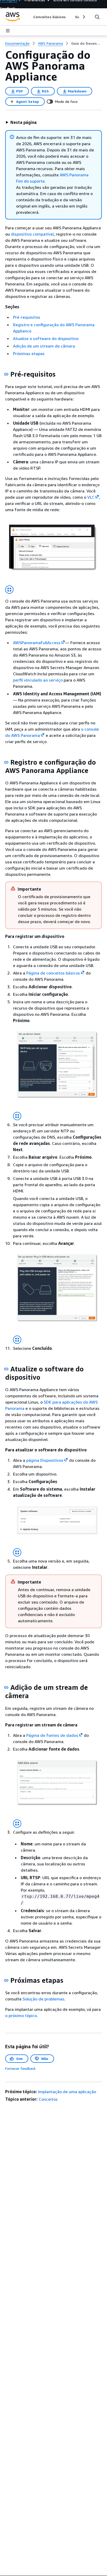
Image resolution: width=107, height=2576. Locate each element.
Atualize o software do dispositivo (46, 338)
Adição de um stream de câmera (44, 346)
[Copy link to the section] (6, 374)
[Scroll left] (29, 17)
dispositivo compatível (32, 234)
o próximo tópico (21, 2016)
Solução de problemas (44, 1999)
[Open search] (97, 17)
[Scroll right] (83, 17)
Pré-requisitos (27, 317)
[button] (21, 122)
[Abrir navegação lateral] (8, 31)
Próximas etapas (29, 353)
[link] (86, 43)
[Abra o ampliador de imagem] (9, 590)
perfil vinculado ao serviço (38, 680)
